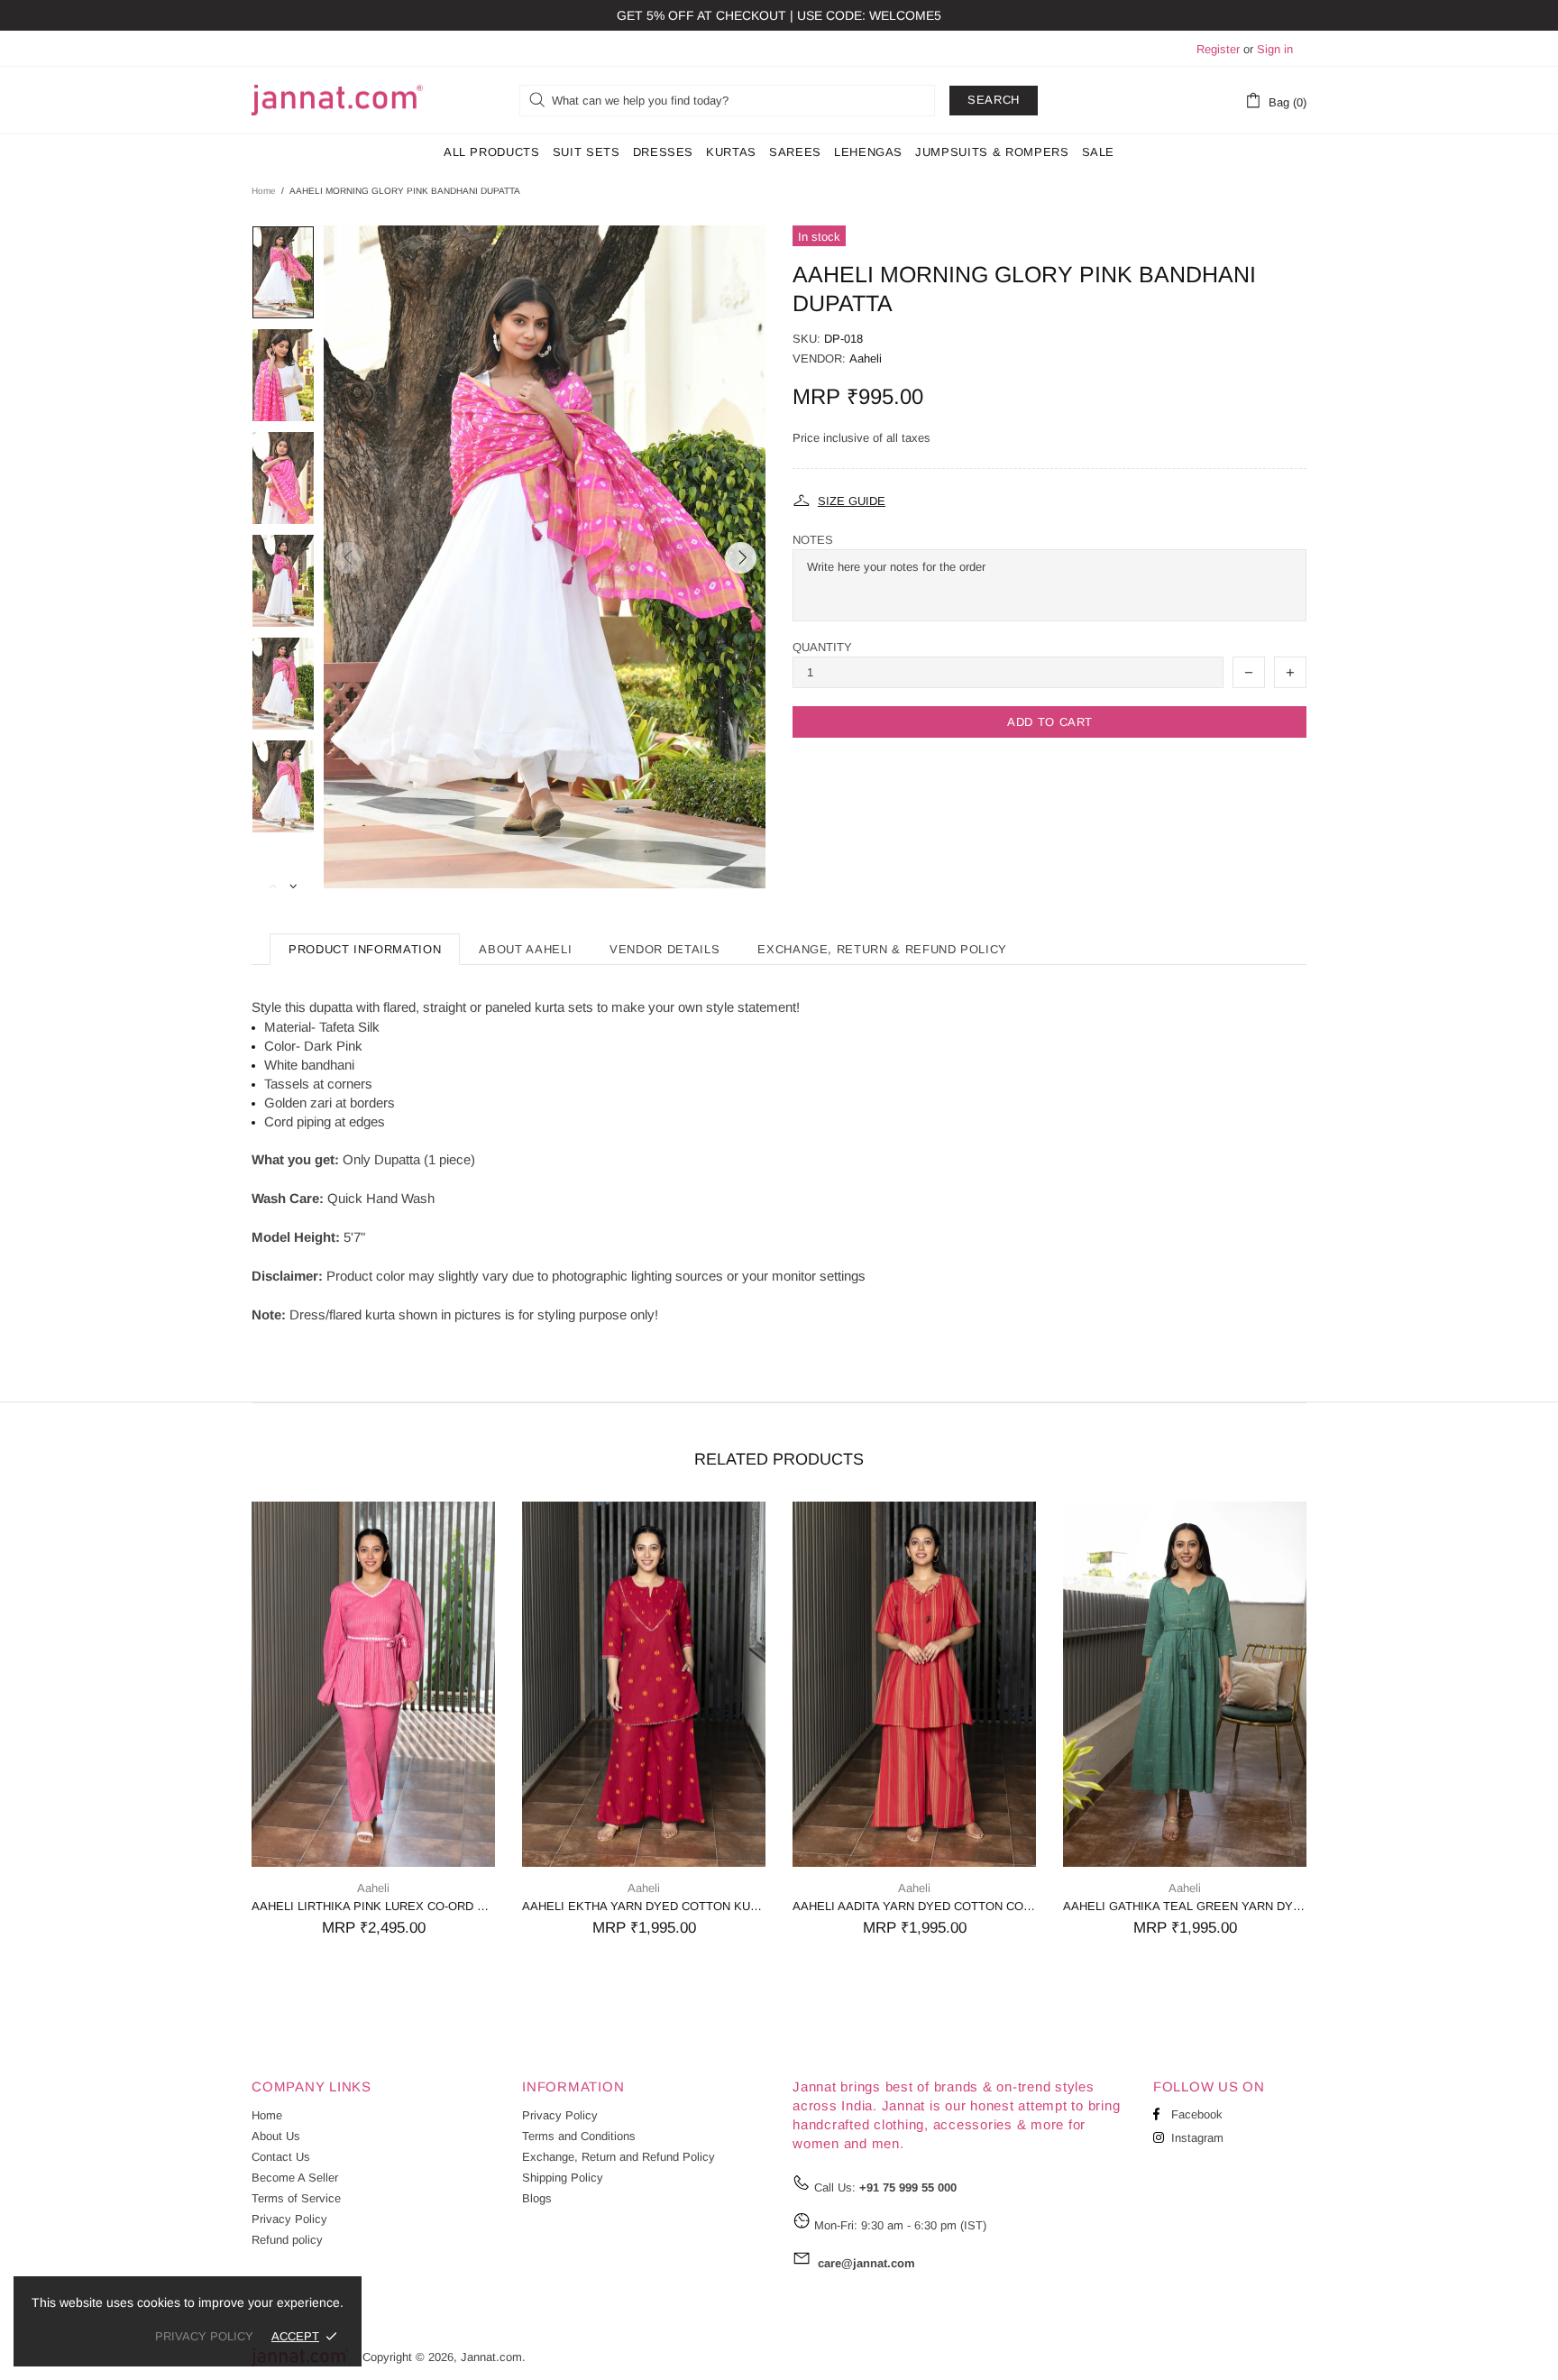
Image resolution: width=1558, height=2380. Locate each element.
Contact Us (281, 2157)
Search (994, 100)
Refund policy (287, 2240)
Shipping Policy (563, 2178)
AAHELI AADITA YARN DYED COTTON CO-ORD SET (914, 1906)
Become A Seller (295, 2178)
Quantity (822, 647)
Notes (813, 540)
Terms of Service (296, 2198)
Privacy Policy (289, 2219)
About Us (276, 2136)
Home (264, 191)
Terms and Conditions (579, 2136)
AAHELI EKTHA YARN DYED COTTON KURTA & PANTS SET (644, 1906)
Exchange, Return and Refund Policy (619, 2157)
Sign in (1275, 49)
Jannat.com (337, 101)
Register (1218, 49)
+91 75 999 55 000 (908, 2187)
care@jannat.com (866, 2263)
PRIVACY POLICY (204, 2336)
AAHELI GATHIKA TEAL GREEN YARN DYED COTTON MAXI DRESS (1185, 1906)
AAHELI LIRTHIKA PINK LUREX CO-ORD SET (373, 1906)
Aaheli (866, 358)
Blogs (537, 2198)
